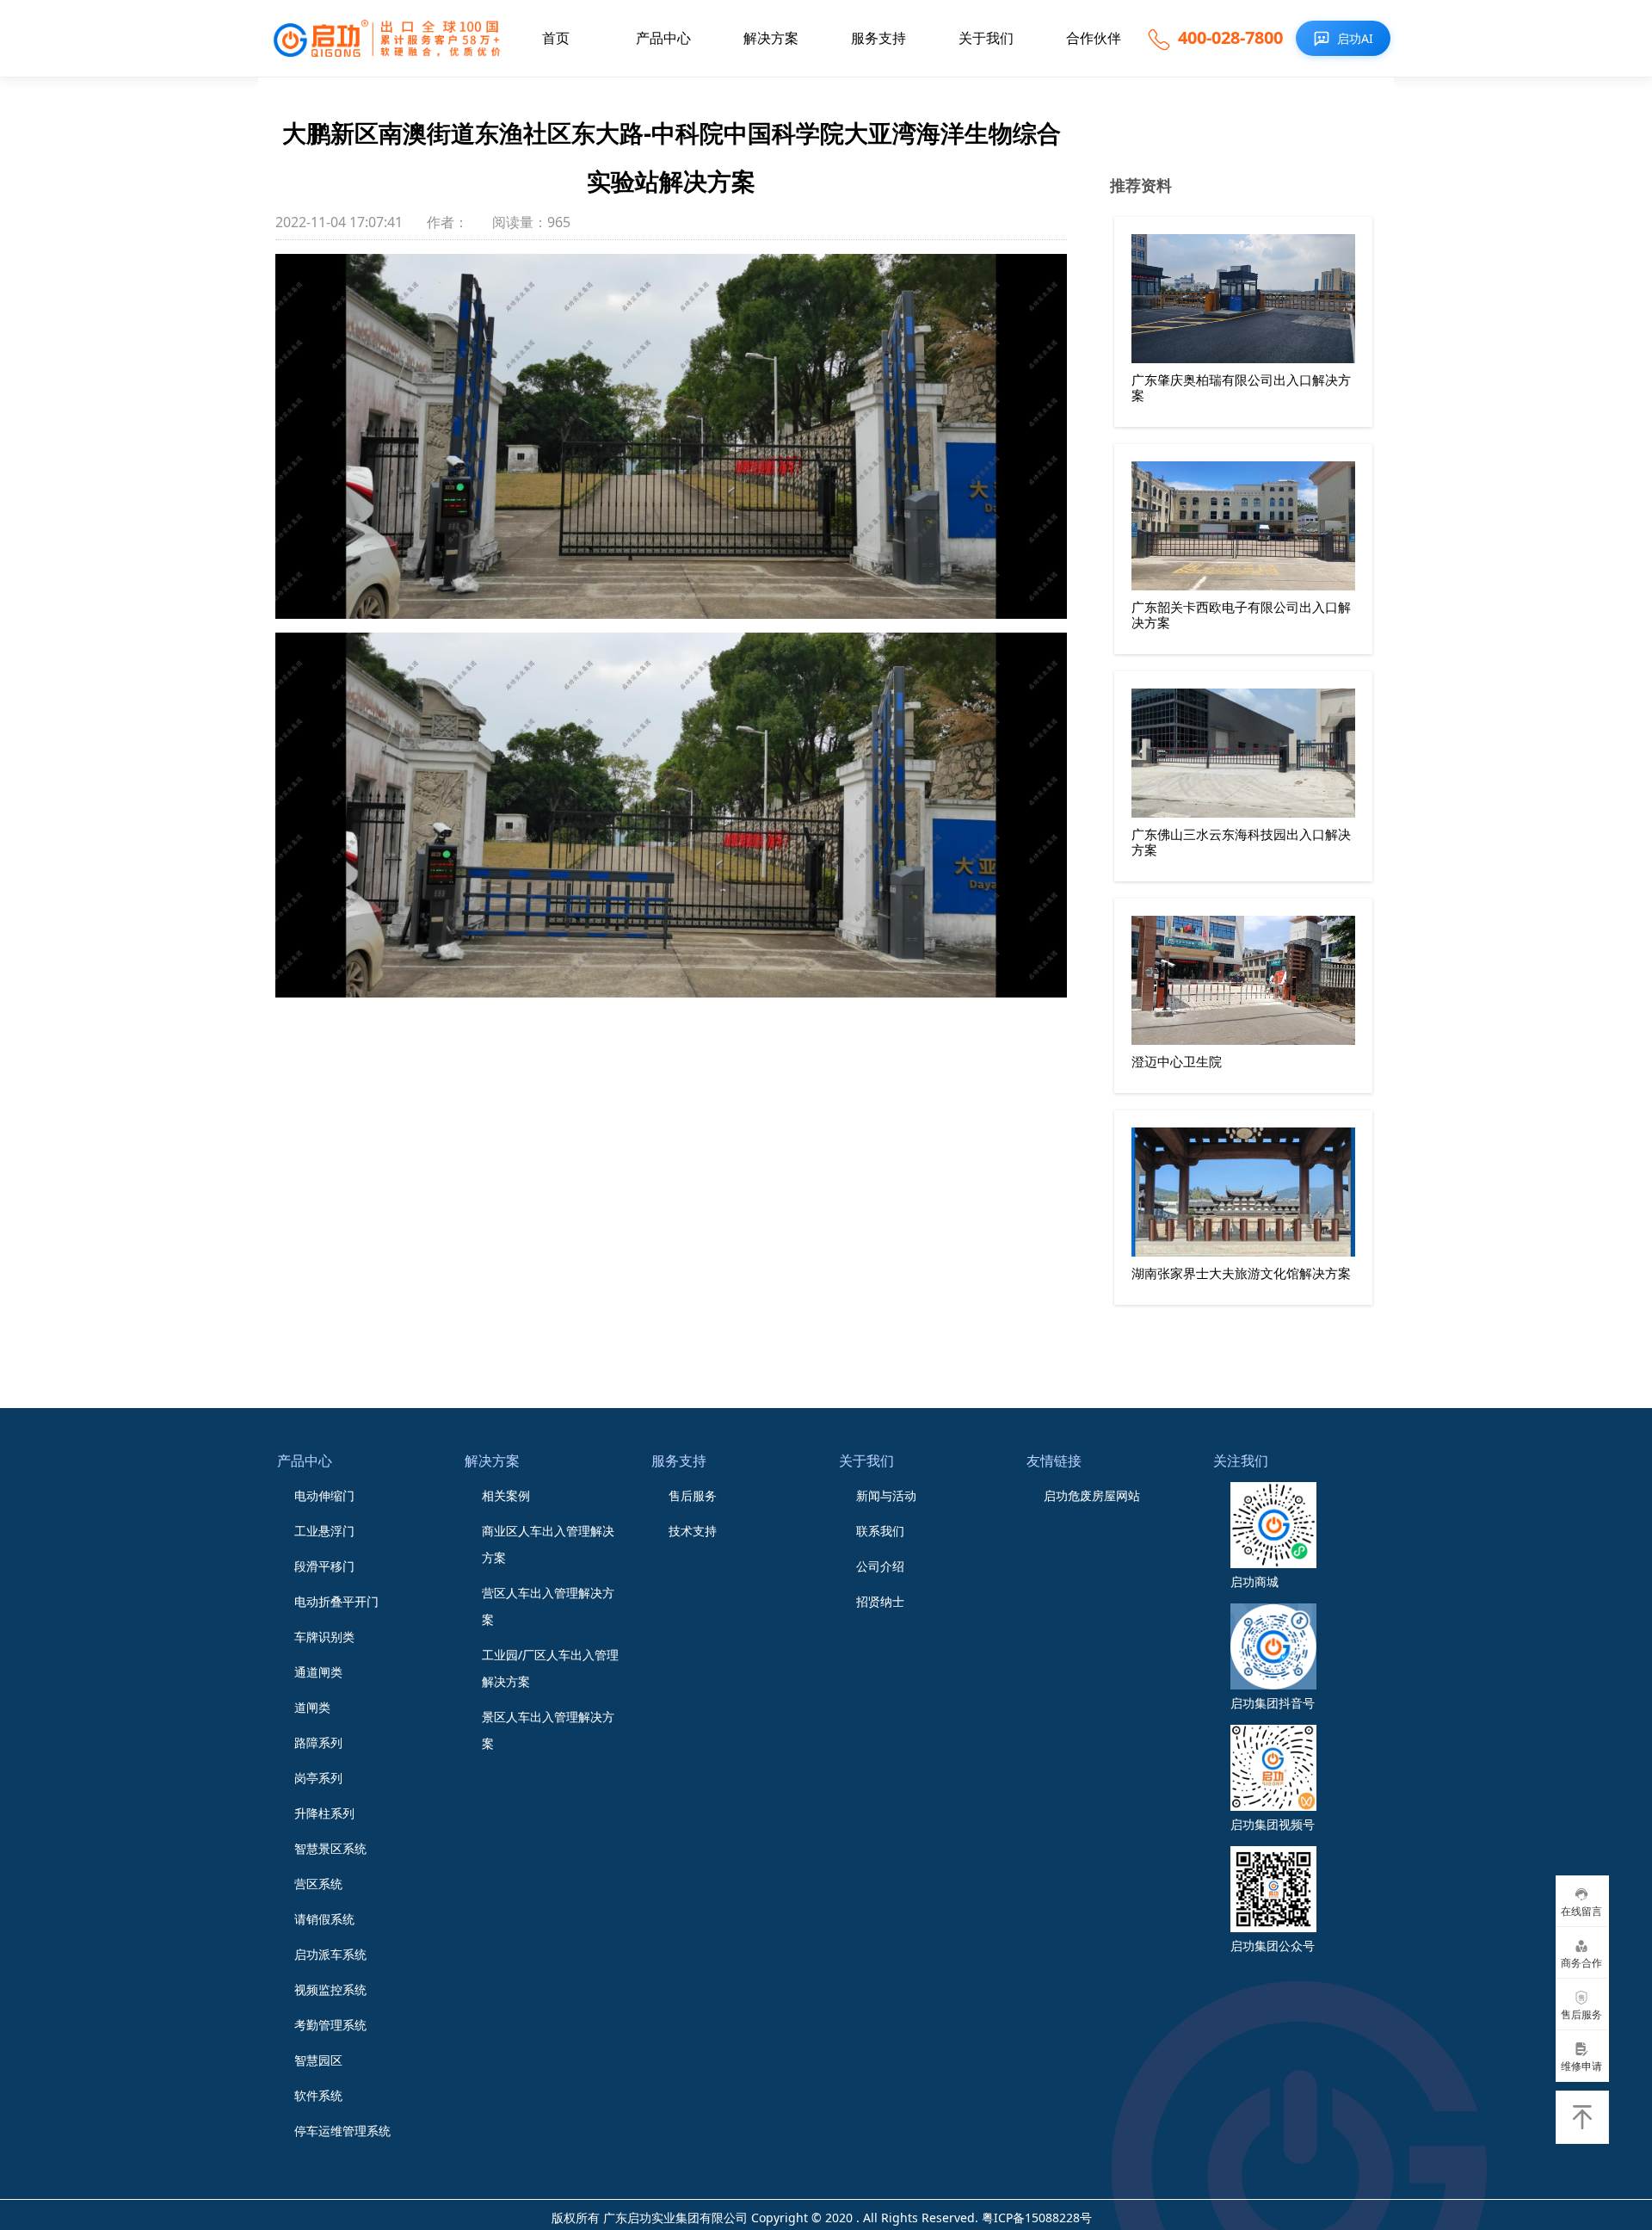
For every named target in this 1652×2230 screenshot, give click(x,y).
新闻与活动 (886, 1495)
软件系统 (318, 2095)
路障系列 (318, 1742)
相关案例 (506, 1495)
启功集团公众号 (1273, 1946)
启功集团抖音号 (1273, 1703)
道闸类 (312, 1707)
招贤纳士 (880, 1601)
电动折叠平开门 (336, 1601)
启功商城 (1254, 1581)
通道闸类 (318, 1672)
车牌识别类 (324, 1637)
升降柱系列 (324, 1813)
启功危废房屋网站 (1092, 1495)
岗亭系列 (318, 1778)
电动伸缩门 (324, 1495)
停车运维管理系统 (342, 2131)
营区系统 (318, 1884)
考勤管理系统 (330, 2025)
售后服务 (693, 1495)
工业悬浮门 (324, 1531)
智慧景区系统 (330, 1848)
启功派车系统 (330, 1954)
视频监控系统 (330, 1989)
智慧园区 (318, 2060)
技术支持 (693, 1531)
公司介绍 (880, 1566)
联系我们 (880, 1531)
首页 (556, 38)
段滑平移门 (324, 1566)
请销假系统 (324, 1919)
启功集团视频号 (1273, 1824)
